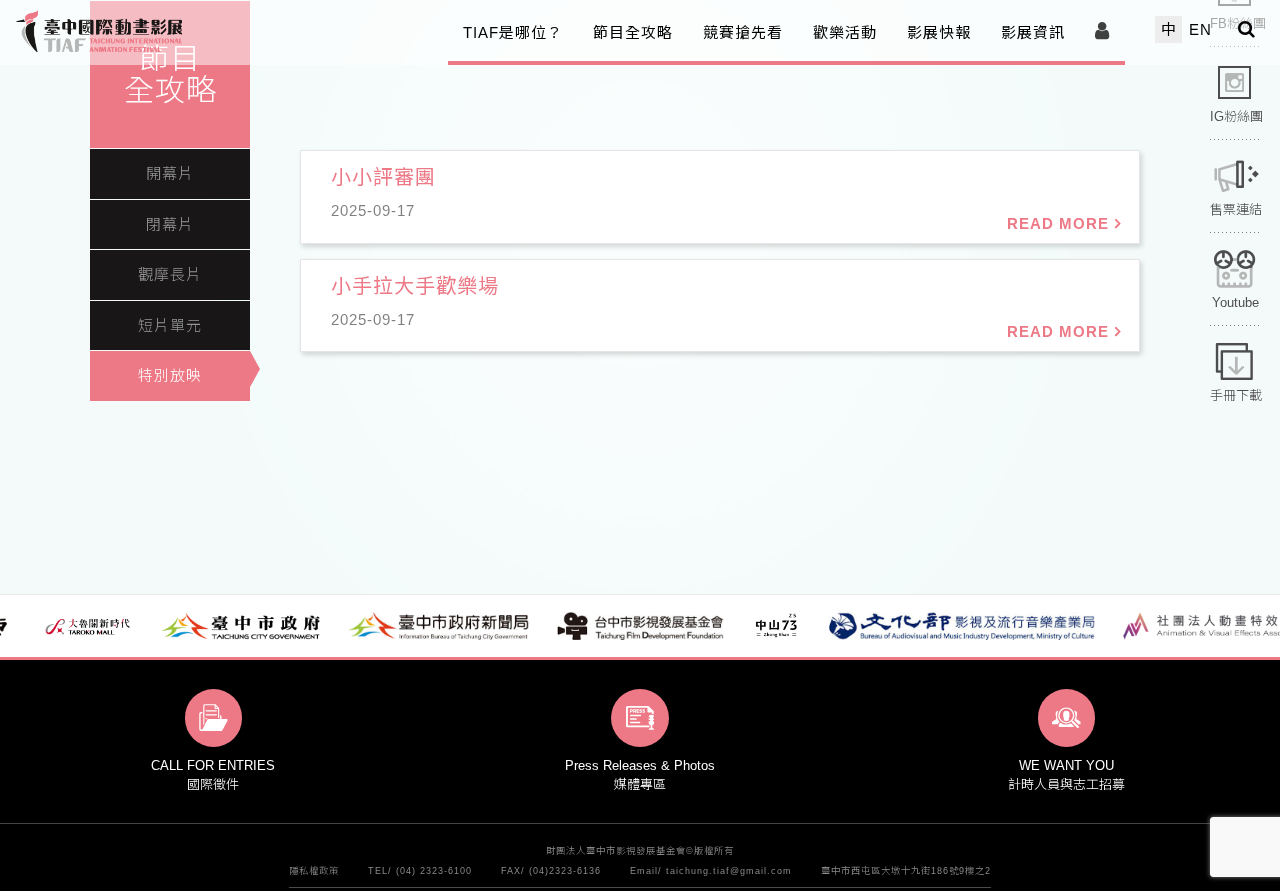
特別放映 (170, 375)
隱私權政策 (314, 871)
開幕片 (170, 173)
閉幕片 (170, 224)
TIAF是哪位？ (513, 32)
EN (1200, 29)
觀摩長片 (170, 274)
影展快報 (939, 32)
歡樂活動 (845, 32)
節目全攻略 (633, 32)
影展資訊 (1033, 32)
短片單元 (170, 325)
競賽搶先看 (743, 32)
